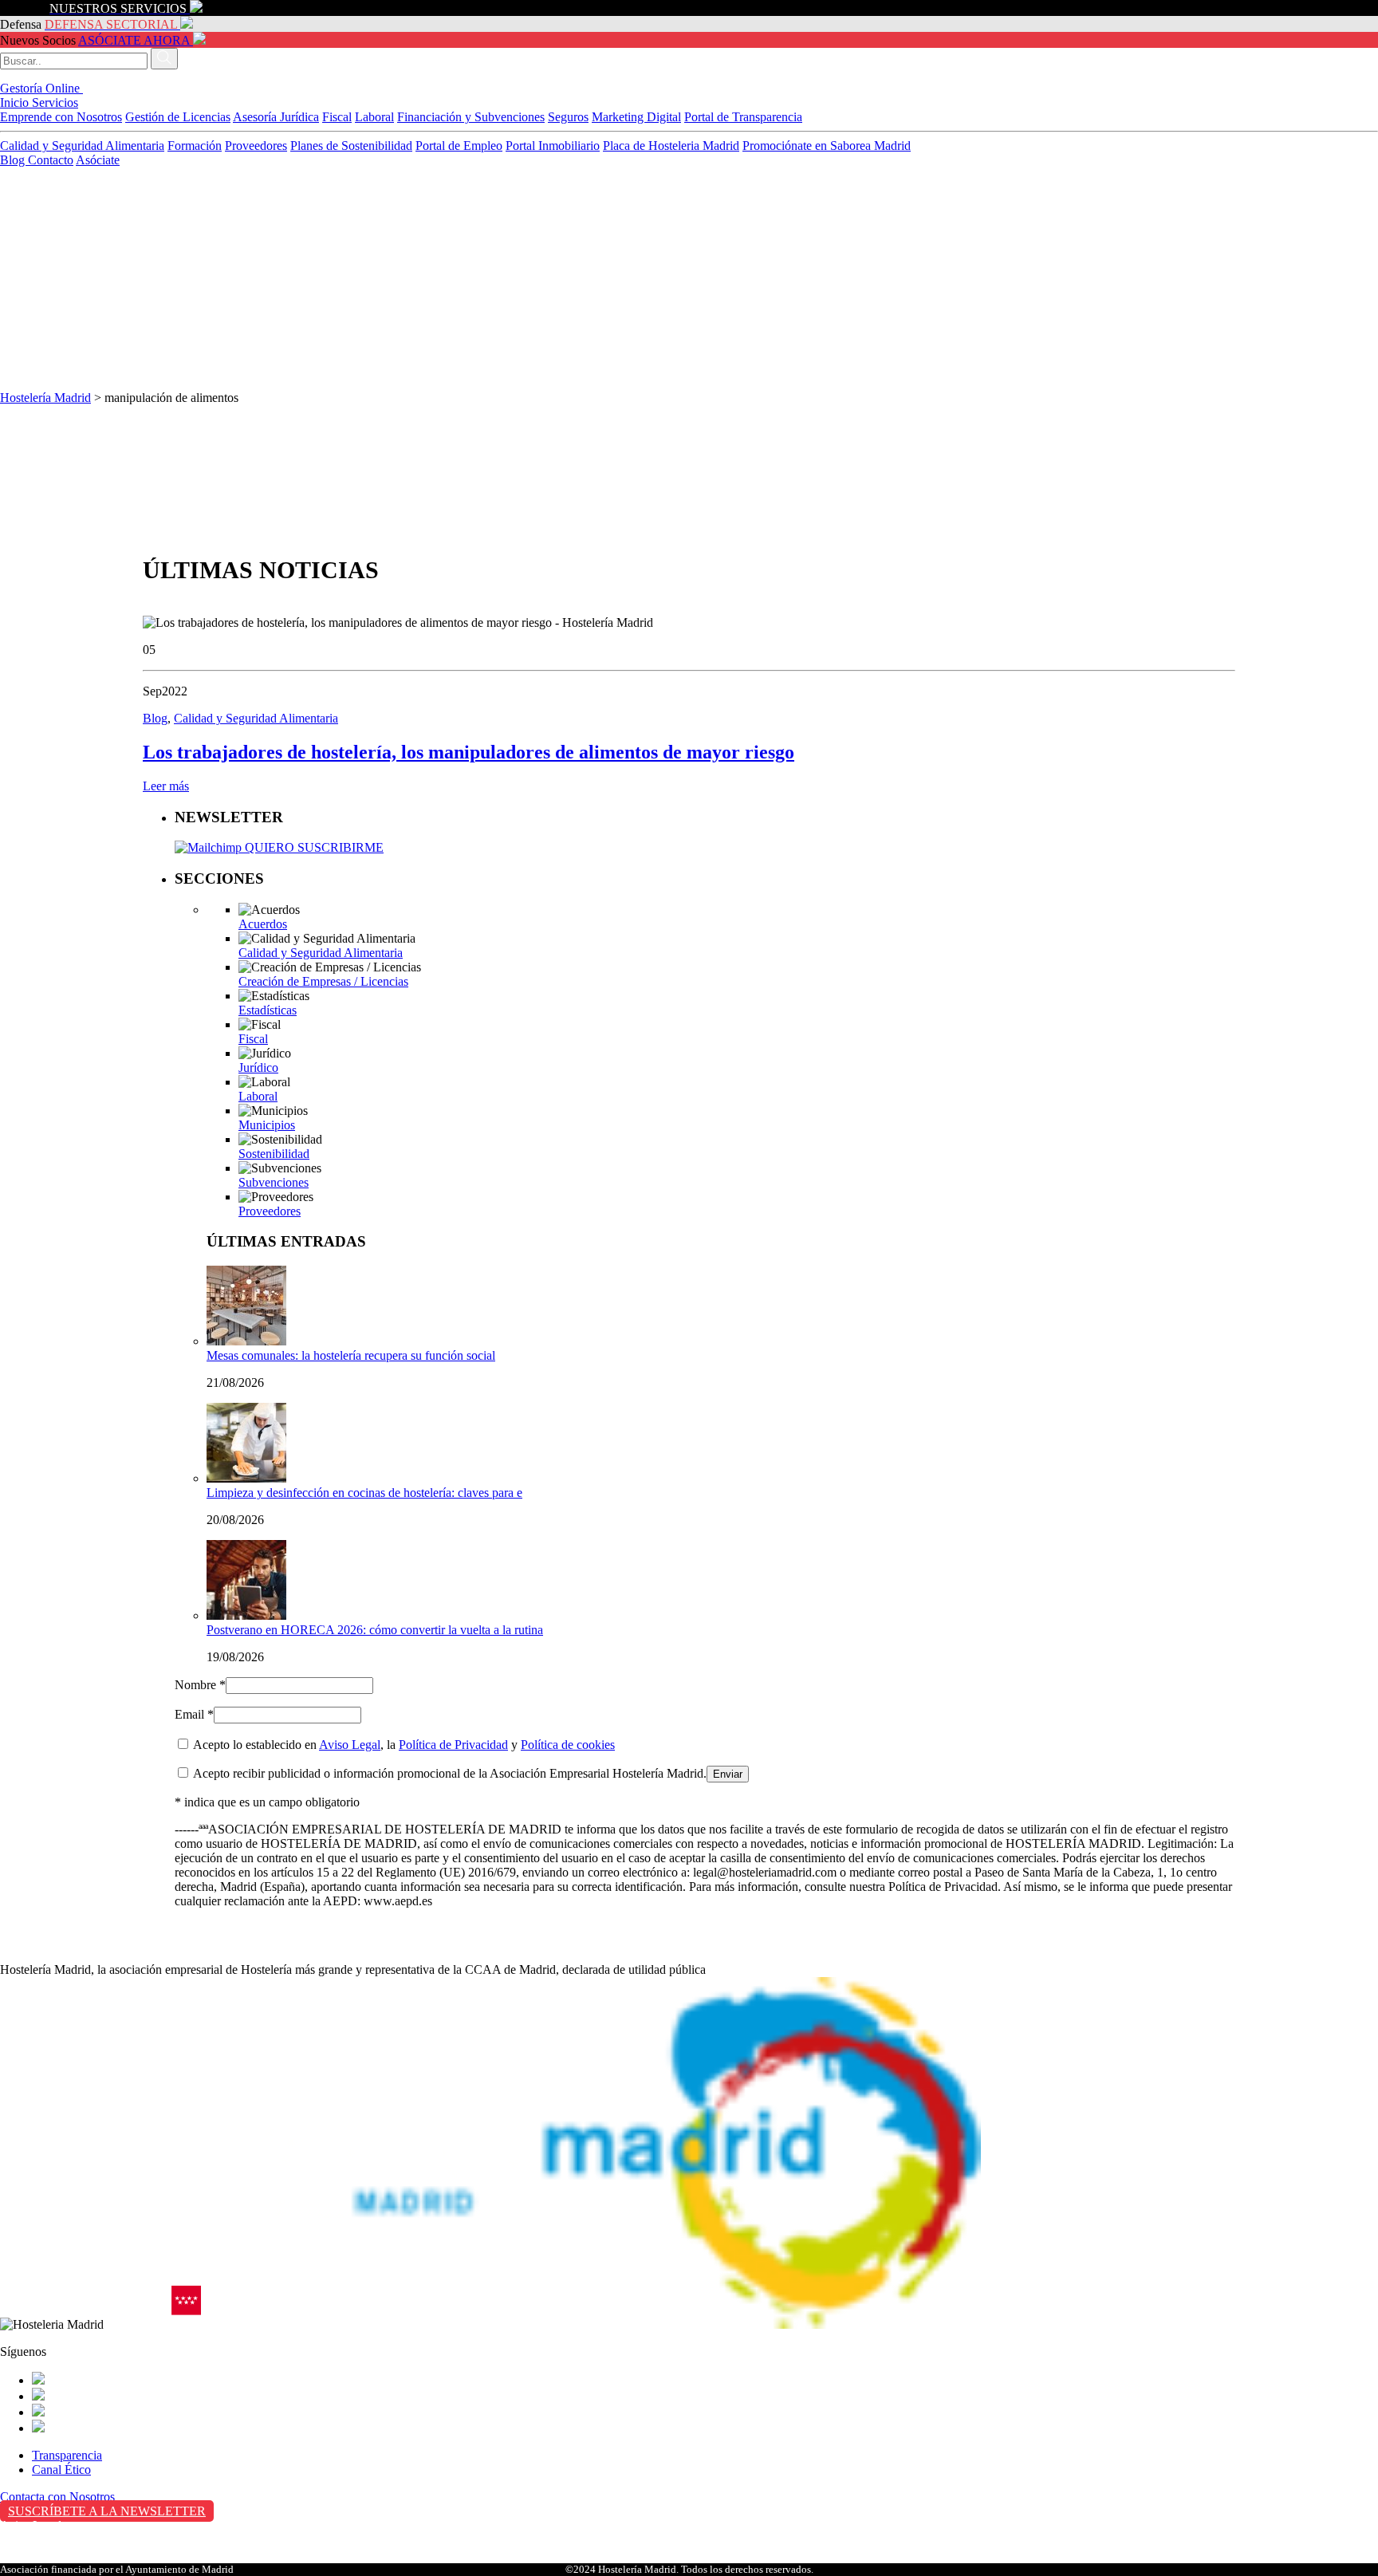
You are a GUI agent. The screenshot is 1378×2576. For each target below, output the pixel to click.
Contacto (51, 160)
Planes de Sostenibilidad (351, 146)
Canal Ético (61, 2470)
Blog (14, 160)
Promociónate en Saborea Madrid (827, 146)
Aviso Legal (350, 1745)
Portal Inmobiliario (553, 146)
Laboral (374, 117)
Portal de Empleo (459, 146)
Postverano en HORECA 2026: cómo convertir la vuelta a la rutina (375, 1630)
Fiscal (337, 117)
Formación (195, 146)
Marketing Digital (636, 117)
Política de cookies (568, 1745)
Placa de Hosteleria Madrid (671, 146)
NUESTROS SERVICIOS (118, 8)
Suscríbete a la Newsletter (107, 2511)
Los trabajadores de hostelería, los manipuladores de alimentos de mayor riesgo (469, 752)
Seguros (568, 117)
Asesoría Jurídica (276, 117)
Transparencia (67, 2455)
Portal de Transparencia (743, 117)
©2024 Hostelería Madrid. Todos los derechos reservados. (689, 2569)
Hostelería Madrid (45, 398)
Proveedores (256, 146)
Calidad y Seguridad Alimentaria (82, 146)
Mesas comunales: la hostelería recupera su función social (351, 1355)
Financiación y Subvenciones (471, 117)
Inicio (16, 102)
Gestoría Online (41, 88)
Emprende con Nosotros (61, 117)
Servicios (55, 102)
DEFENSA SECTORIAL (111, 24)
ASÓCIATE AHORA (134, 40)
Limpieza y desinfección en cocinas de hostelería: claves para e (364, 1493)
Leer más (166, 786)
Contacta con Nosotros (57, 2497)
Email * (194, 1714)
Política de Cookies (49, 2559)
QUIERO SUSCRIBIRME (313, 847)
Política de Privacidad (453, 1745)
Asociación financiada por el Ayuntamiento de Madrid (117, 2569)
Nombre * (200, 1685)
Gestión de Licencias (178, 117)
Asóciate (98, 160)
